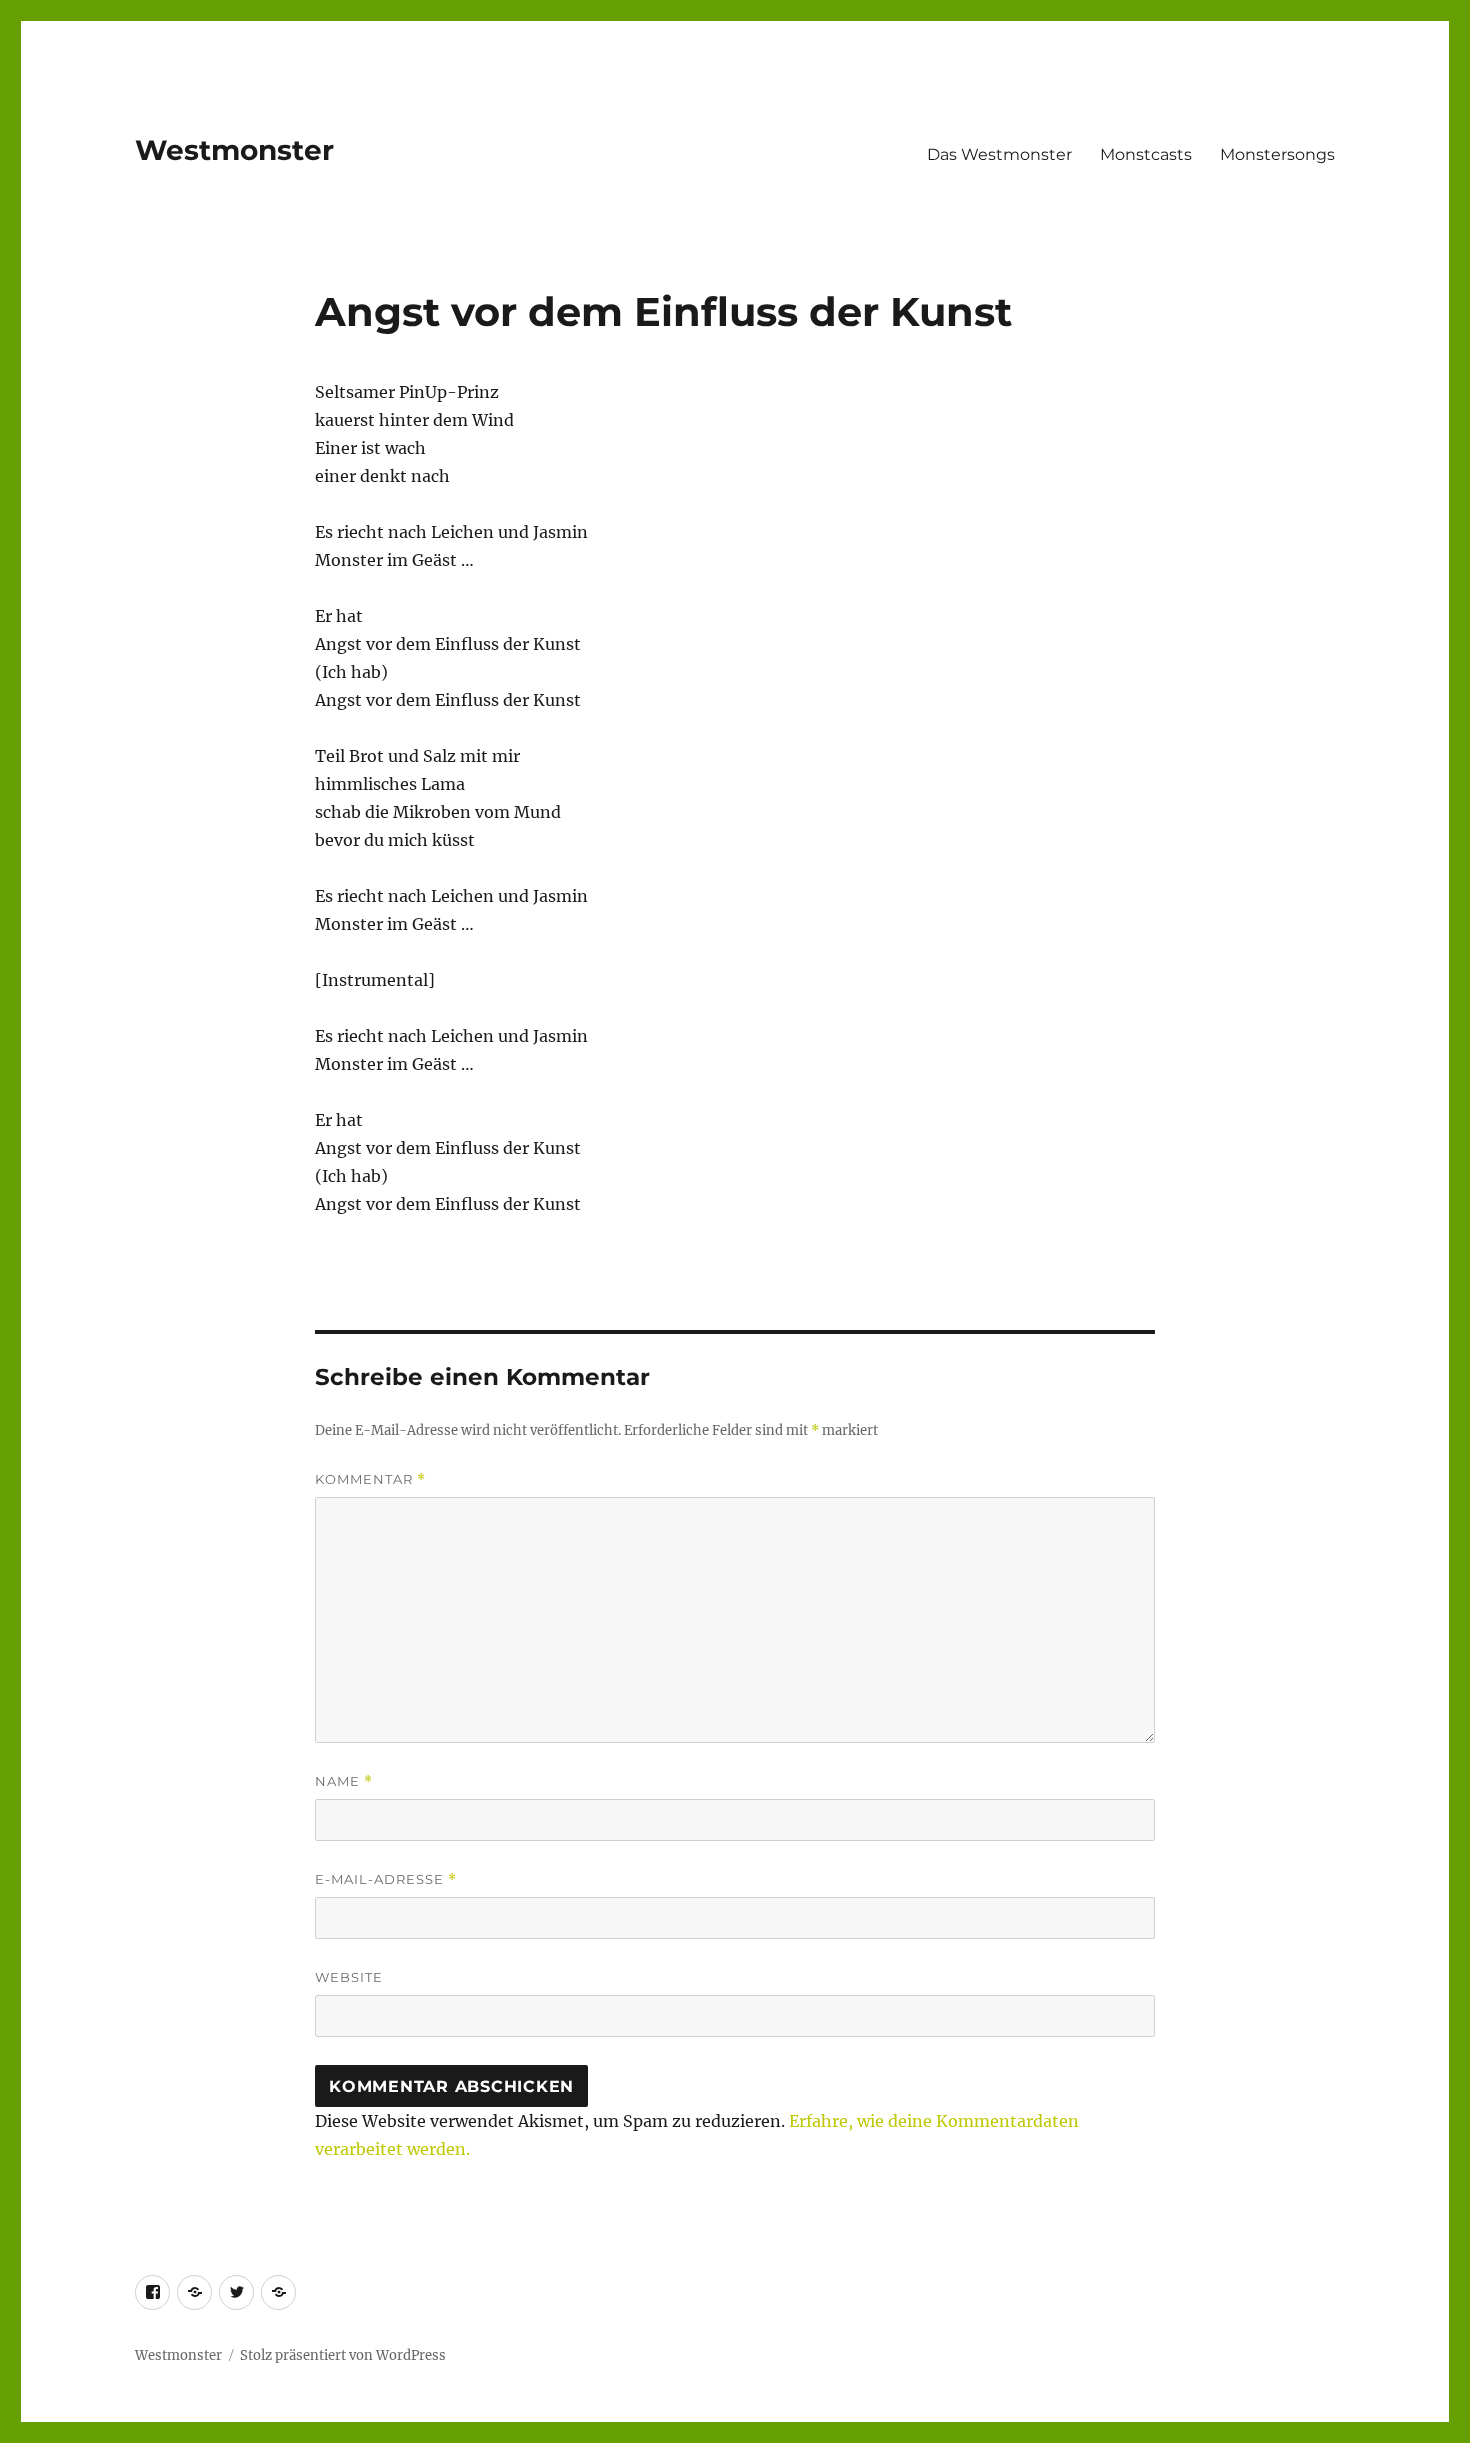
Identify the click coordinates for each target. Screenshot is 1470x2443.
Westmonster (234, 150)
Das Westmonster (999, 154)
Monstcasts (1146, 154)
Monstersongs (1277, 154)
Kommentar (370, 1479)
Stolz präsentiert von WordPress (343, 2355)
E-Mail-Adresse (386, 1879)
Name (344, 1781)
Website (349, 1977)
